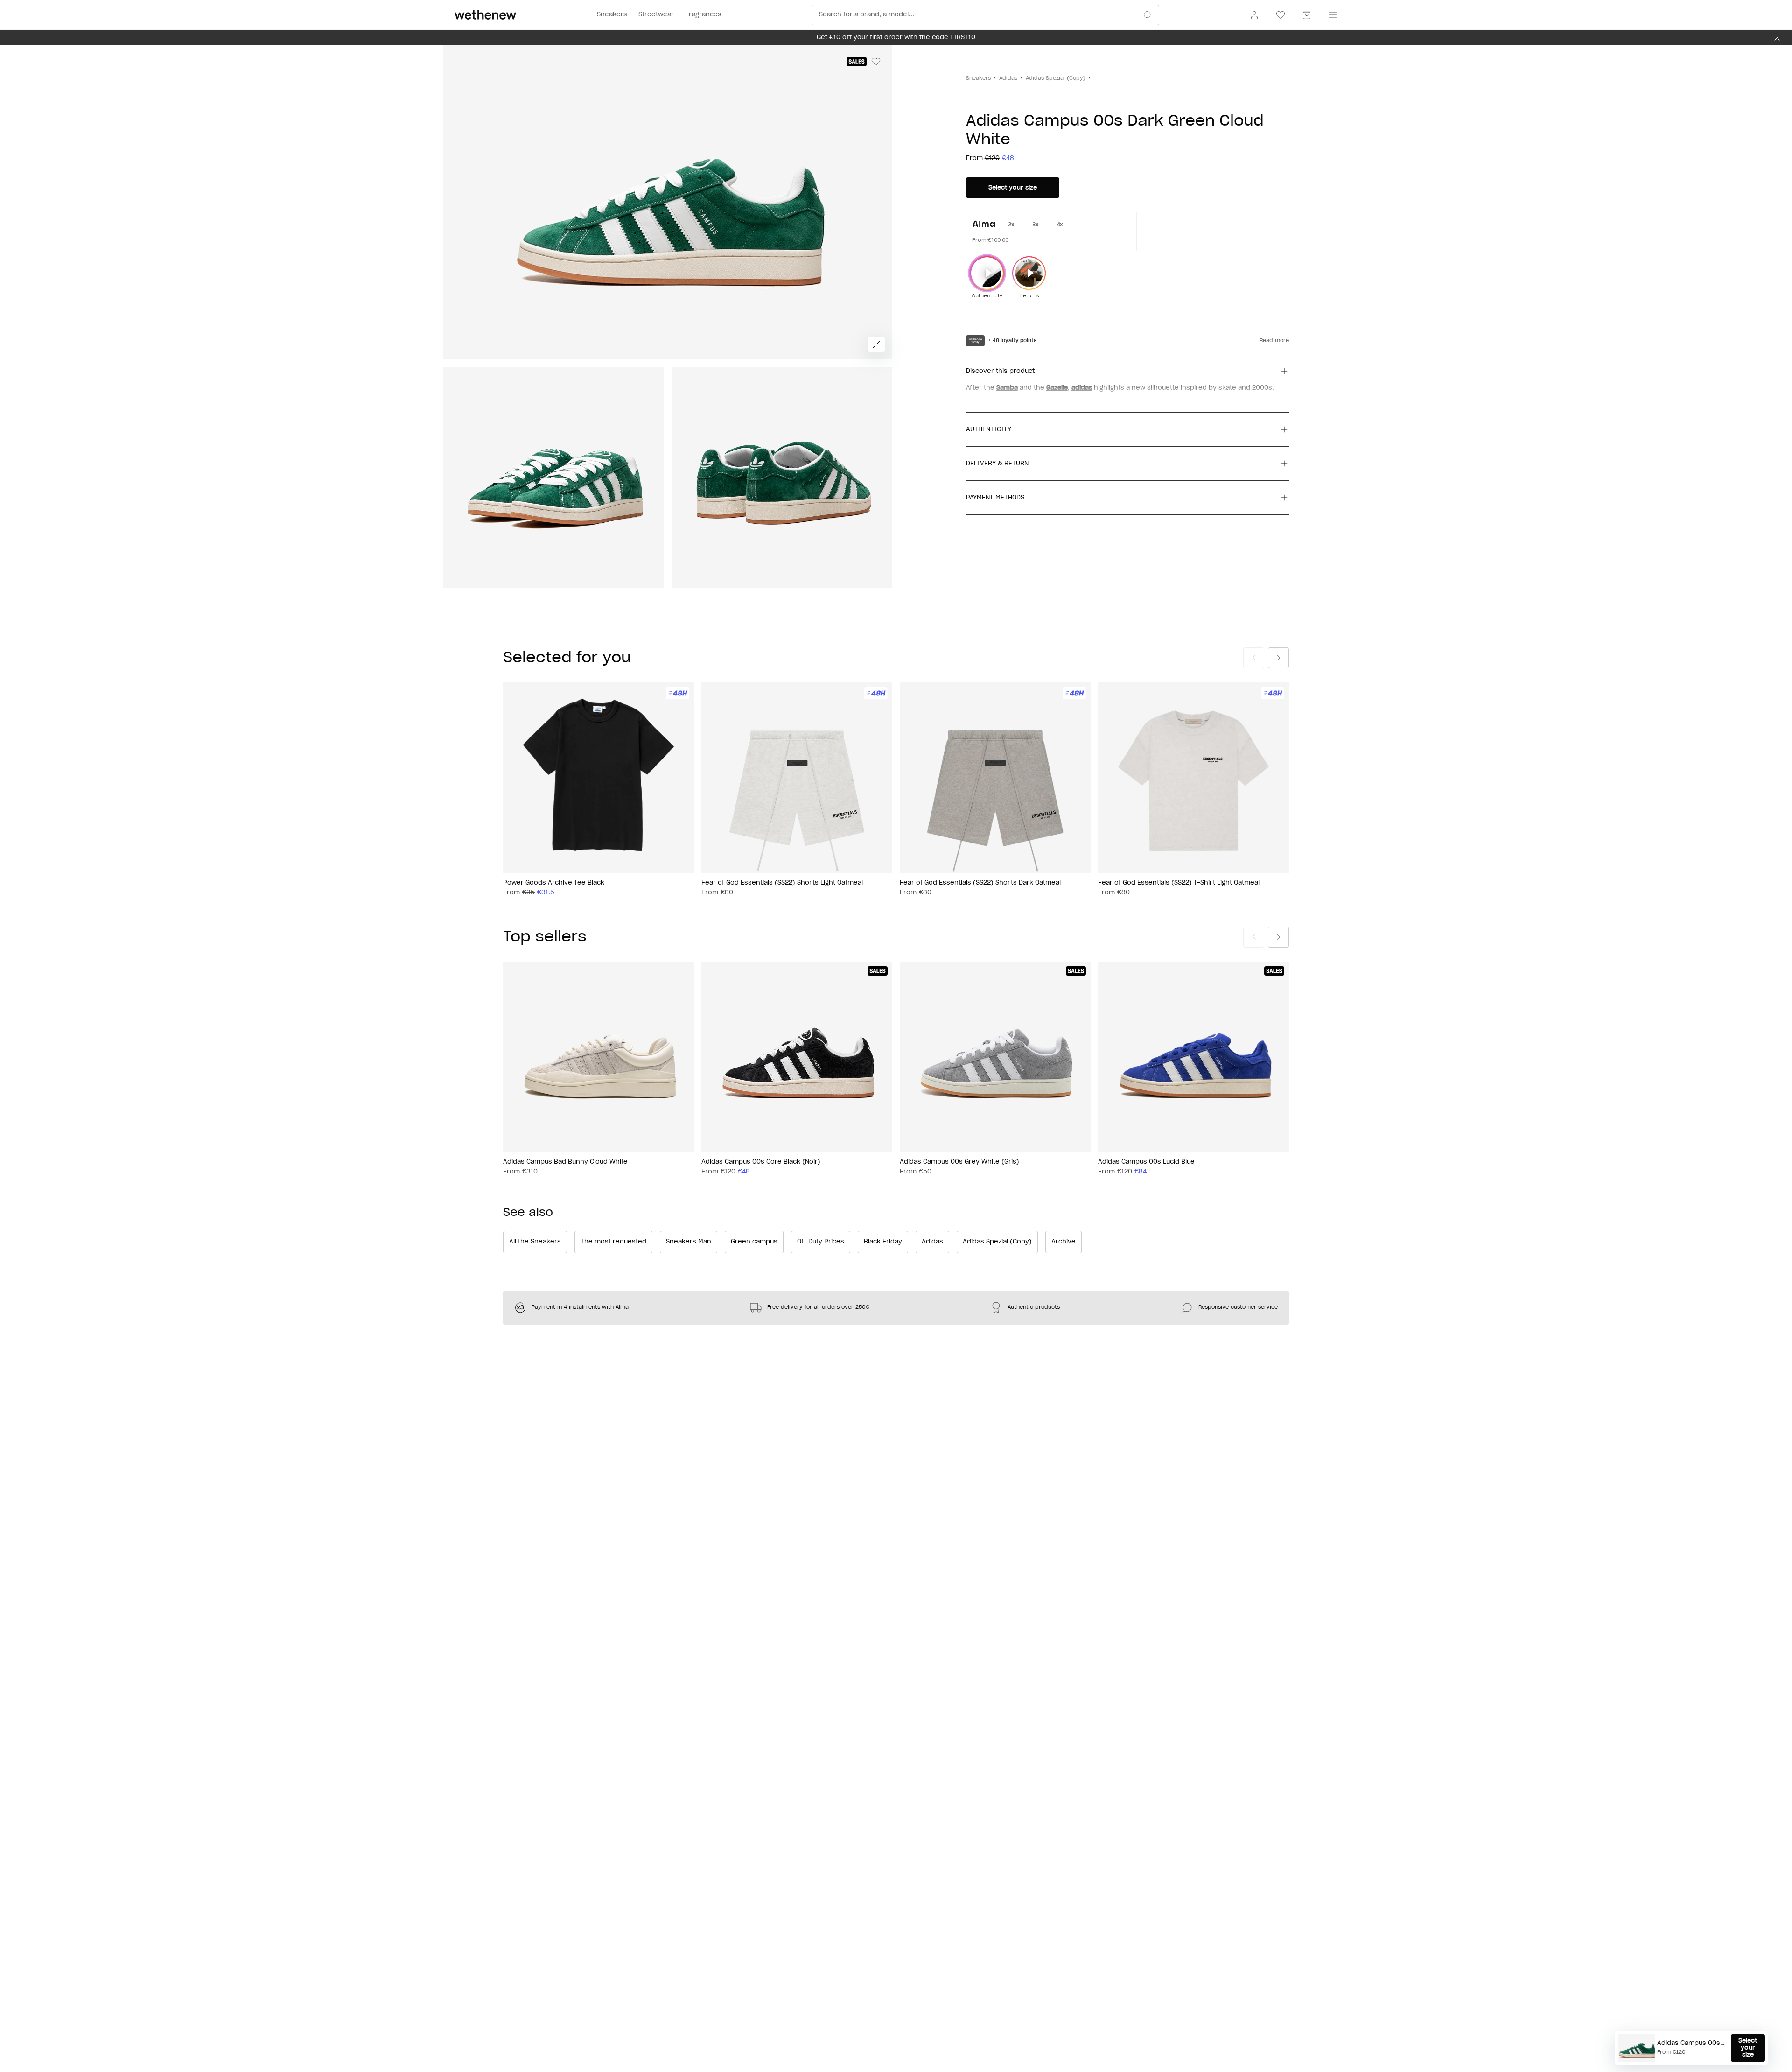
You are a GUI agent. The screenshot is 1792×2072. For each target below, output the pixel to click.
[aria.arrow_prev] (1254, 658)
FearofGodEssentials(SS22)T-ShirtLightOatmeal (1179, 883)
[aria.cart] (1307, 15)
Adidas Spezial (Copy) (1056, 78)
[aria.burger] (1331, 15)
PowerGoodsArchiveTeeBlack (554, 883)
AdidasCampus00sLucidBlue (1146, 1162)
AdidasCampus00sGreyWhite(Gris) (959, 1162)
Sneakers (978, 78)
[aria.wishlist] (1281, 15)
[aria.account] (1254, 15)
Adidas (1008, 78)
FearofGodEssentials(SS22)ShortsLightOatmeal (782, 883)
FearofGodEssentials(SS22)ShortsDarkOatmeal (980, 883)
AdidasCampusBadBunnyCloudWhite (565, 1162)
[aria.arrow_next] (1278, 658)
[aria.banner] (1777, 38)
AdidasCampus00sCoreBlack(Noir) (761, 1162)
